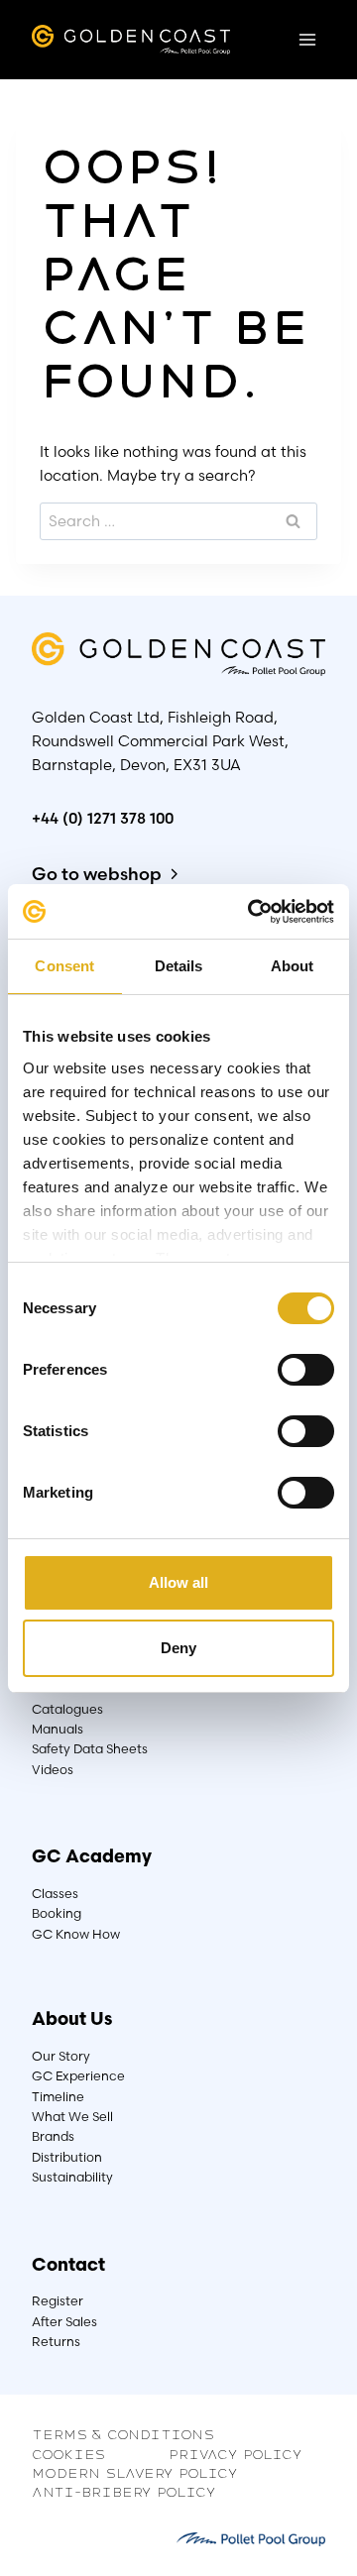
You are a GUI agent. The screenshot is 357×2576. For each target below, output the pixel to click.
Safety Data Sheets (90, 1749)
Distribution (67, 2157)
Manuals (58, 1729)
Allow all (178, 1582)
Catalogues (67, 1709)
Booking (57, 1913)
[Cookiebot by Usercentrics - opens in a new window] (252, 912)
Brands (53, 2136)
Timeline (58, 2097)
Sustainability (72, 2177)
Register (58, 2301)
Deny (178, 1648)
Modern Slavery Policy (135, 2472)
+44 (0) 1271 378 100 (103, 818)
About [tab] (293, 966)
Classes (55, 1894)
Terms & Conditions (123, 2433)
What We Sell (72, 2117)
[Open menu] (307, 39)
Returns (56, 2342)
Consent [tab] (64, 966)
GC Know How (76, 1934)
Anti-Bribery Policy (124, 2491)
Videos (53, 1770)
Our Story (61, 2056)
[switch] (306, 1370)
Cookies (68, 2453)
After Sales (64, 2322)
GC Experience (78, 2076)
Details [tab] (179, 966)
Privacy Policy (236, 2453)
